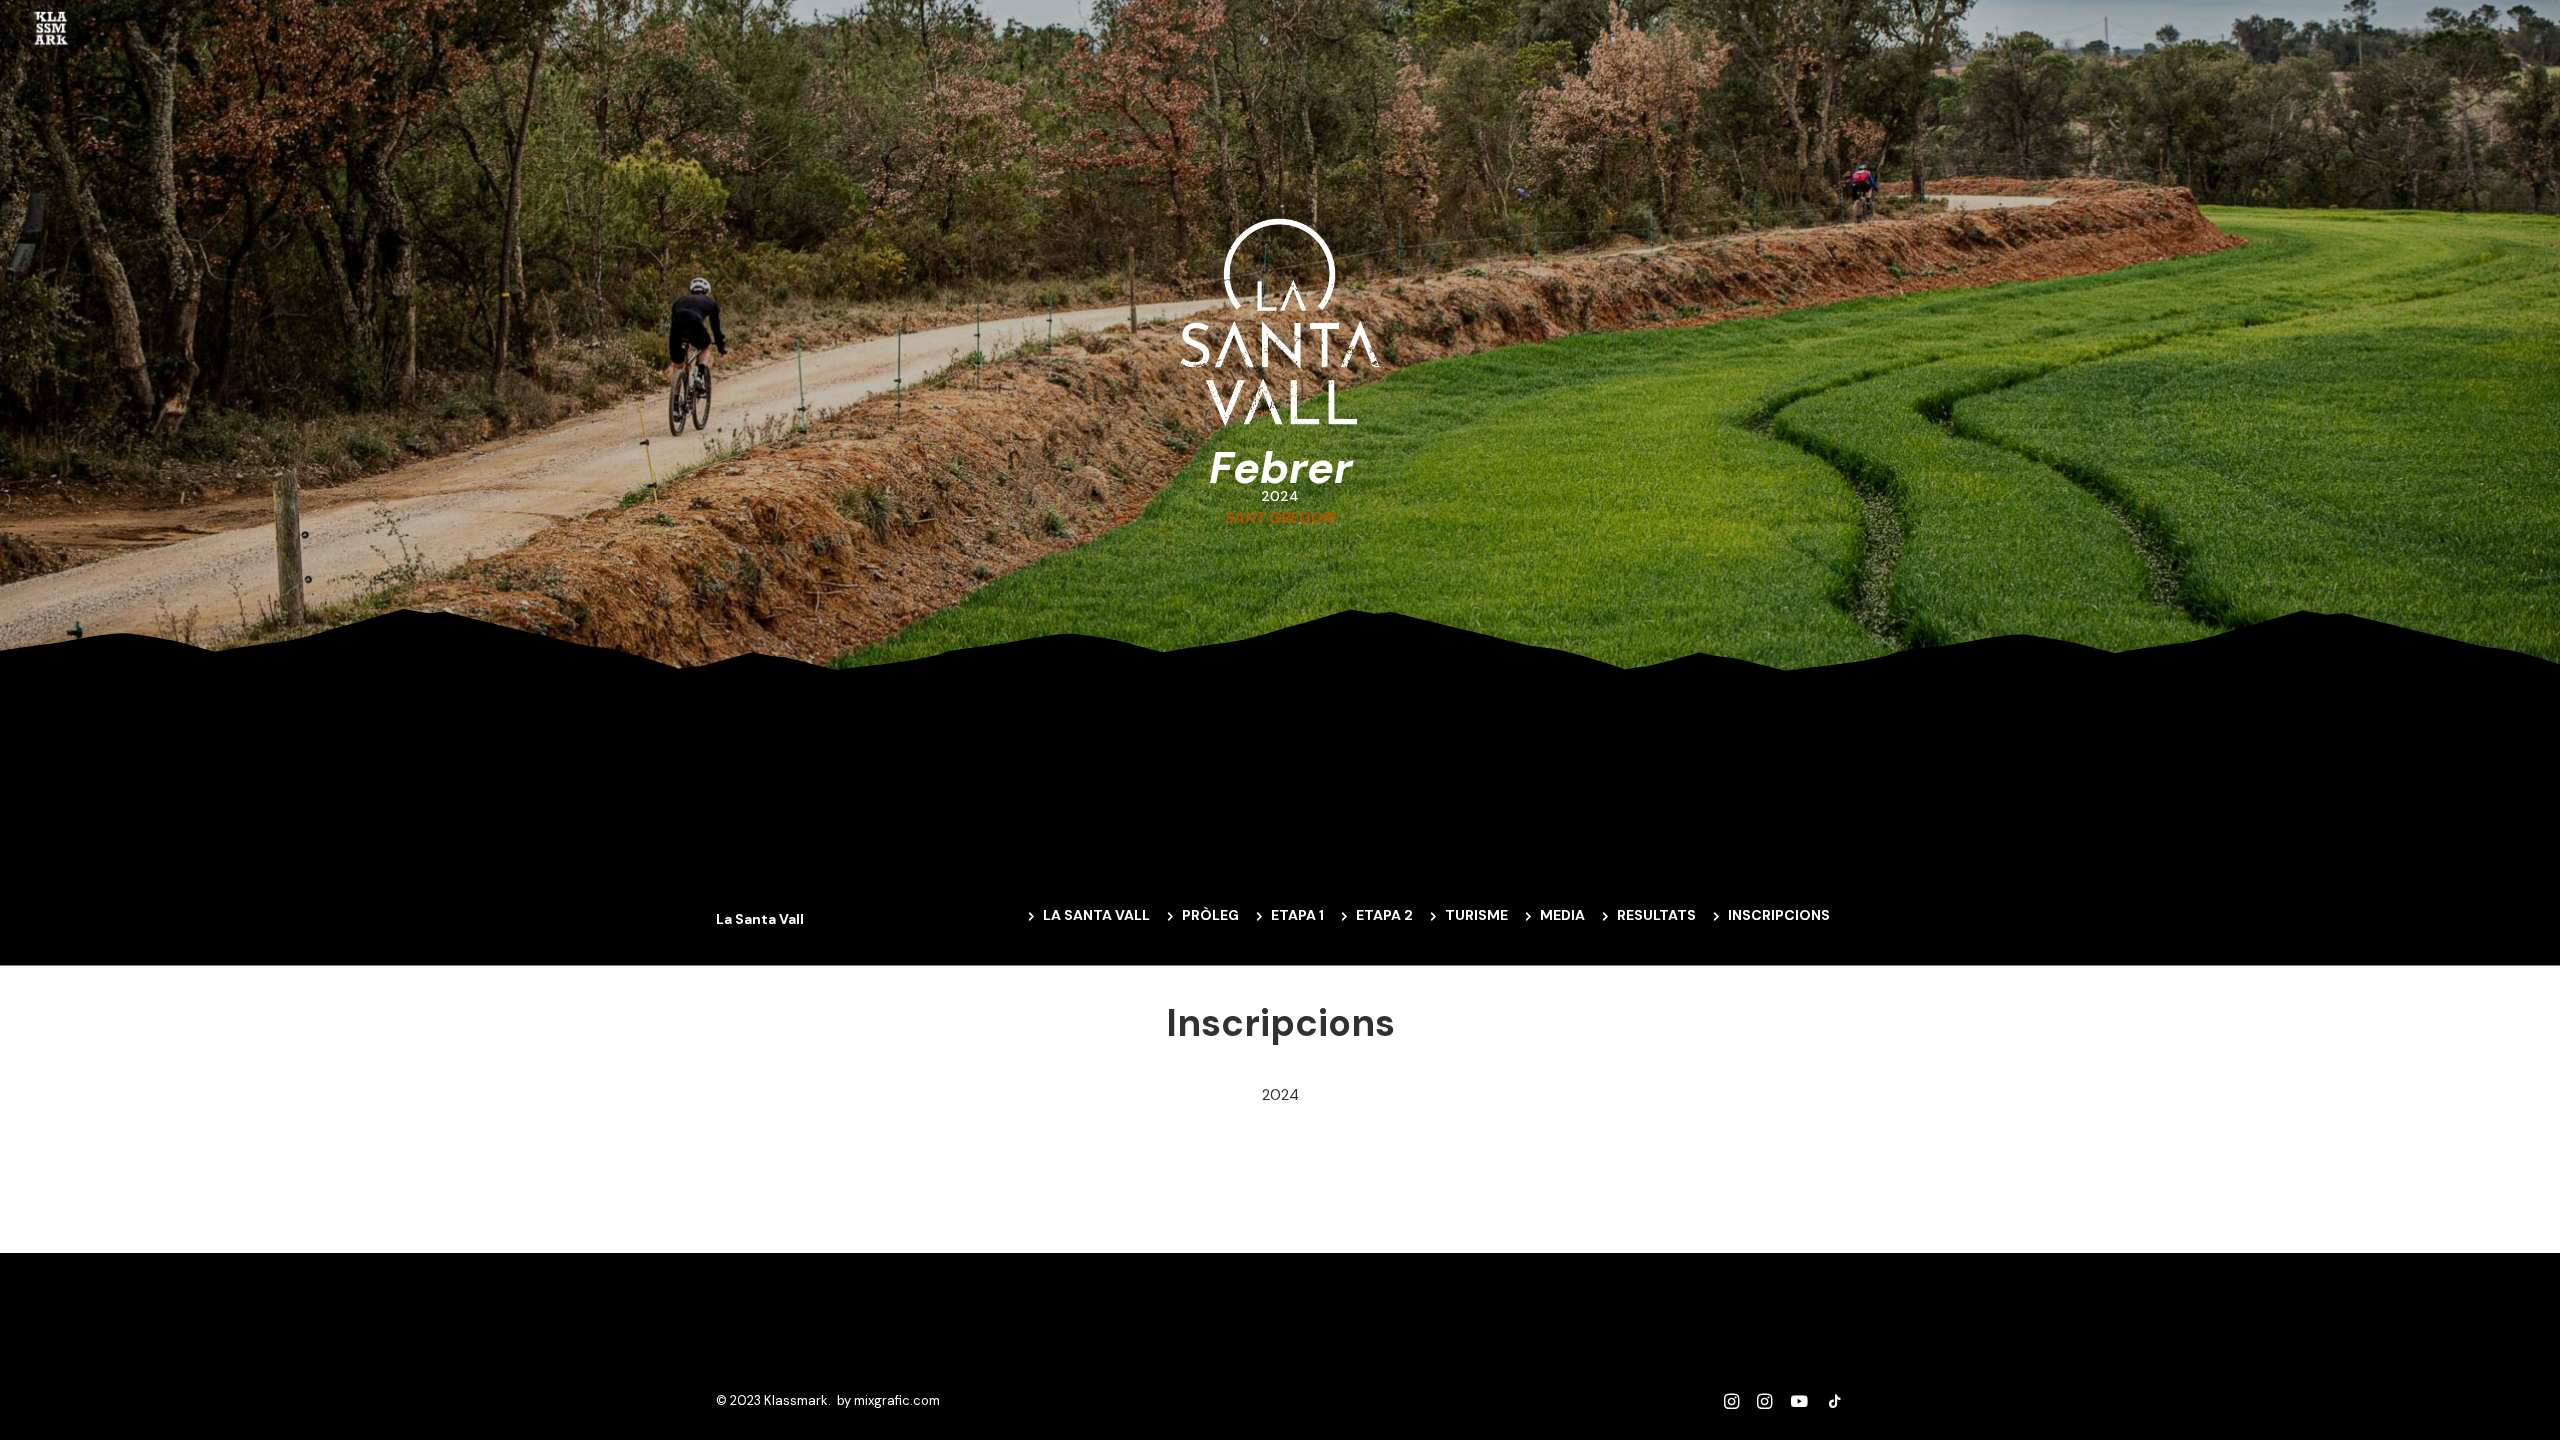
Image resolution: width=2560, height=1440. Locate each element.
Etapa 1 (1297, 915)
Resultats (1656, 915)
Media (1562, 915)
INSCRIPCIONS (1779, 915)
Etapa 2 (1384, 915)
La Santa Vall (1096, 915)
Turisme (1476, 915)
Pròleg (1210, 915)
